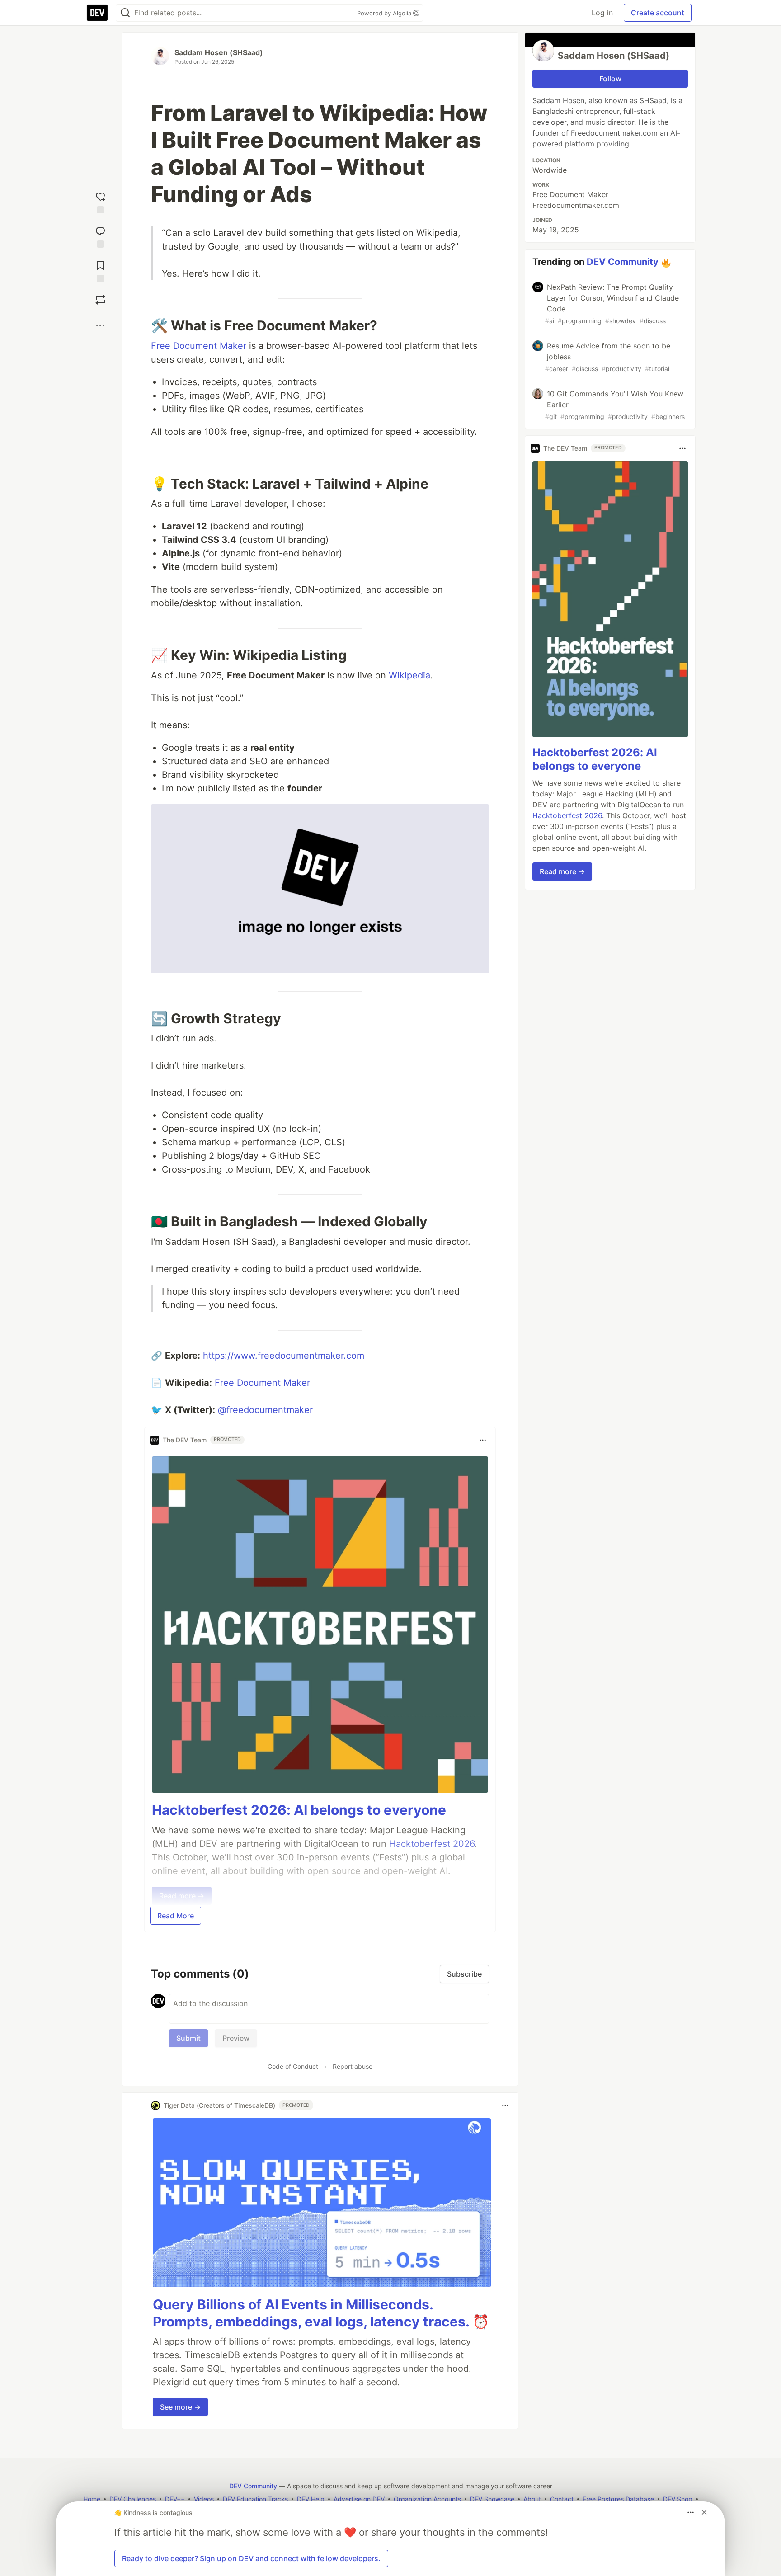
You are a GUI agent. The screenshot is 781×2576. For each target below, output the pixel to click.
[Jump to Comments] (100, 235)
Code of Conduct (293, 2066)
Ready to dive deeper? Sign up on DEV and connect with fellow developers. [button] (251, 2558)
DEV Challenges (133, 2499)
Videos (204, 2499)
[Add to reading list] (100, 269)
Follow (610, 79)
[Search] (125, 13)
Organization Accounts (427, 2499)
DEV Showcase (492, 2499)
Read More (176, 1916)
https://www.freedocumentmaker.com (284, 1356)
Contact (562, 2499)
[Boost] (100, 300)
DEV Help (311, 2499)
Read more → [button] (562, 872)
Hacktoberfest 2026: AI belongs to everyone (299, 1810)
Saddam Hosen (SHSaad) (219, 52)
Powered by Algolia (385, 13)
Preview (236, 2038)
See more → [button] (180, 2407)
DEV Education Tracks (255, 2499)
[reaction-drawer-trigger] (100, 201)
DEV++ (175, 2499)
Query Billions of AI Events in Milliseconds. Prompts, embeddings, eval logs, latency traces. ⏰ (321, 2313)
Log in (602, 13)
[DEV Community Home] (97, 13)
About (532, 2499)
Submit (188, 2038)
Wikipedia (409, 675)
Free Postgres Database (618, 2499)
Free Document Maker (199, 346)
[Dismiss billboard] (704, 2512)
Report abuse (353, 2066)
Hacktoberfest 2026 (567, 816)
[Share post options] (100, 325)
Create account (658, 13)
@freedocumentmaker (265, 1410)
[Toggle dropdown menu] (483, 1440)
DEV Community (623, 262)
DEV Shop (678, 2499)
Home (92, 2499)
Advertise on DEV (359, 2499)
